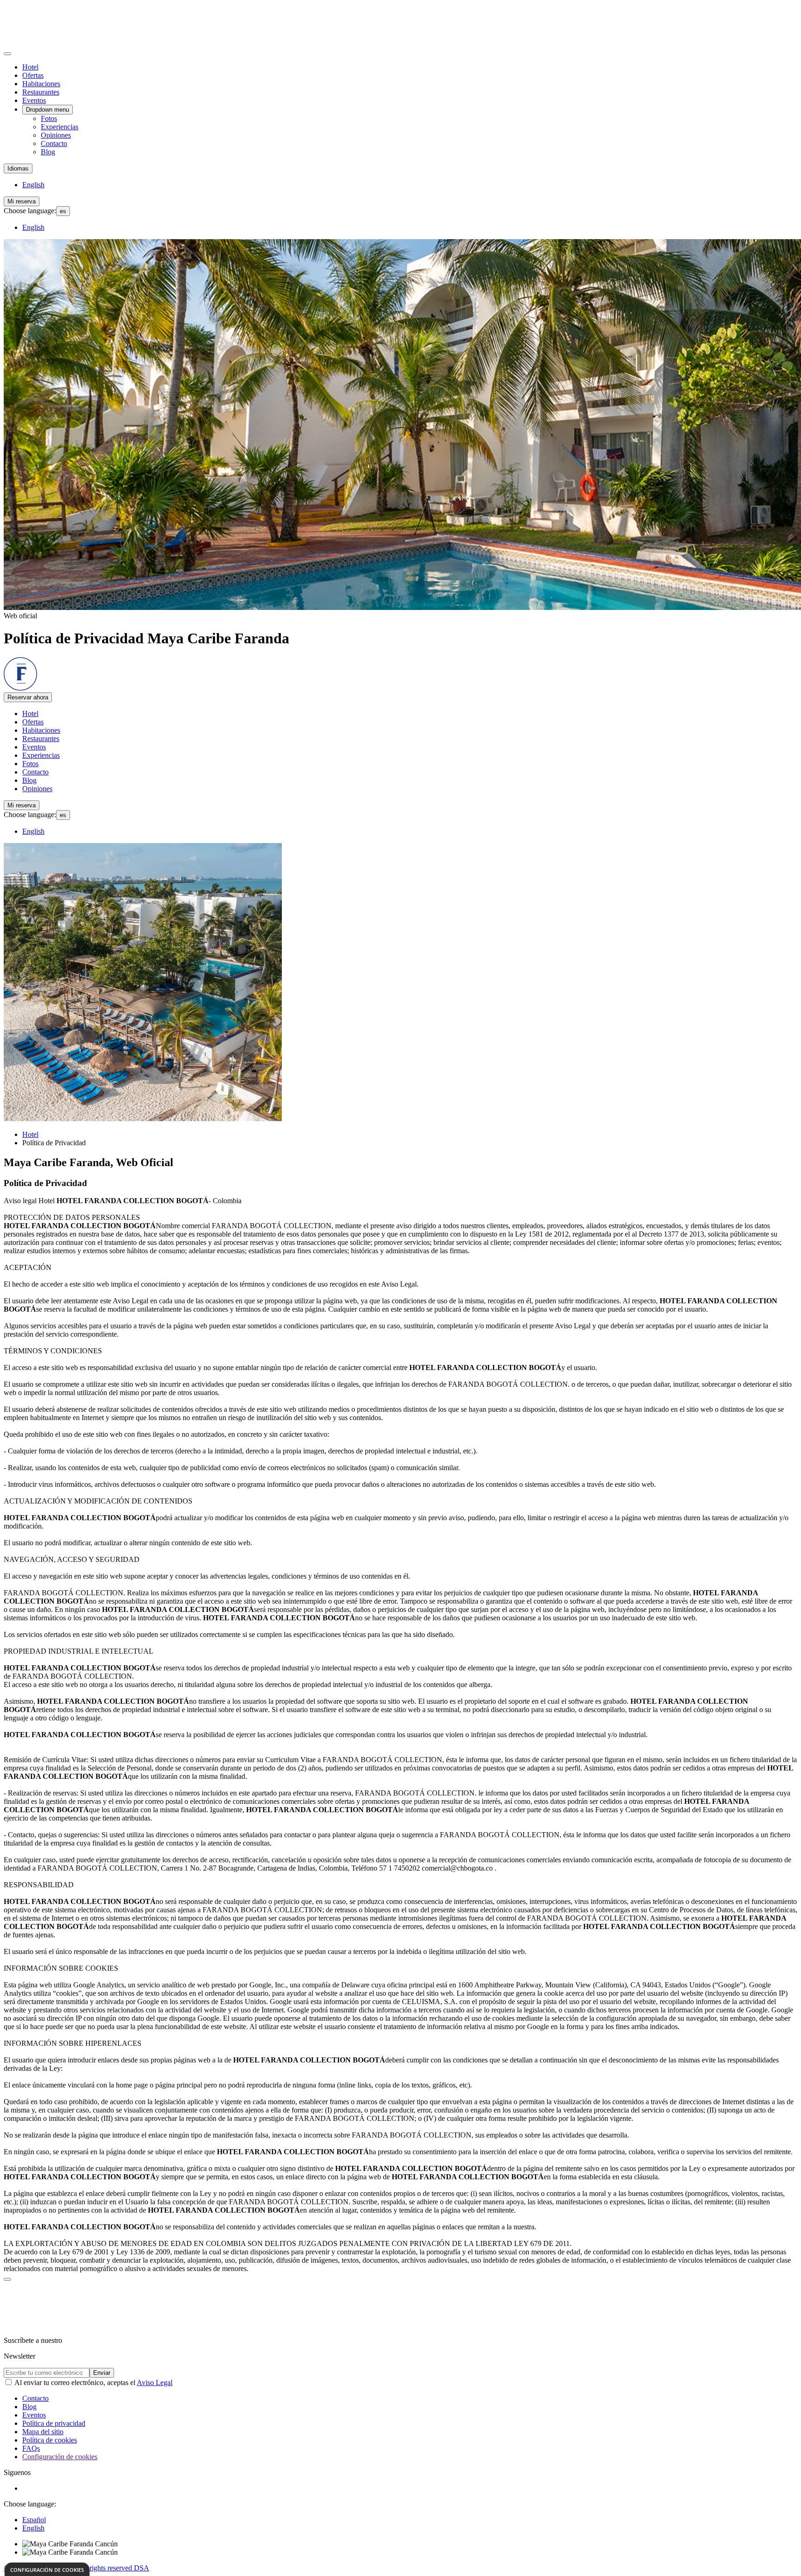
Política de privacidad (54, 2423)
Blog (48, 152)
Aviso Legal (155, 2382)
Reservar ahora (28, 697)
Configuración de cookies (60, 2457)
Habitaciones (41, 84)
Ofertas (33, 75)
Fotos (49, 118)
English (33, 227)
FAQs (31, 2448)
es (63, 211)
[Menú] (7, 54)
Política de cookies (50, 2440)
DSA (142, 2568)
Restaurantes (41, 92)
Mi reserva (22, 201)
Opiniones (56, 135)
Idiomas (18, 168)
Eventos (34, 100)
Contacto (54, 143)
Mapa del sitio (43, 2432)
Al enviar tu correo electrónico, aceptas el (93, 2382)
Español (34, 2520)
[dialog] (47, 2569)
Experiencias (60, 127)
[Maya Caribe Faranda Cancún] (36, 43)
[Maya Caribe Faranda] (86, 2325)
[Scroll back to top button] (7, 2279)
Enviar (102, 2373)
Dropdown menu (48, 110)
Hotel (30, 67)
